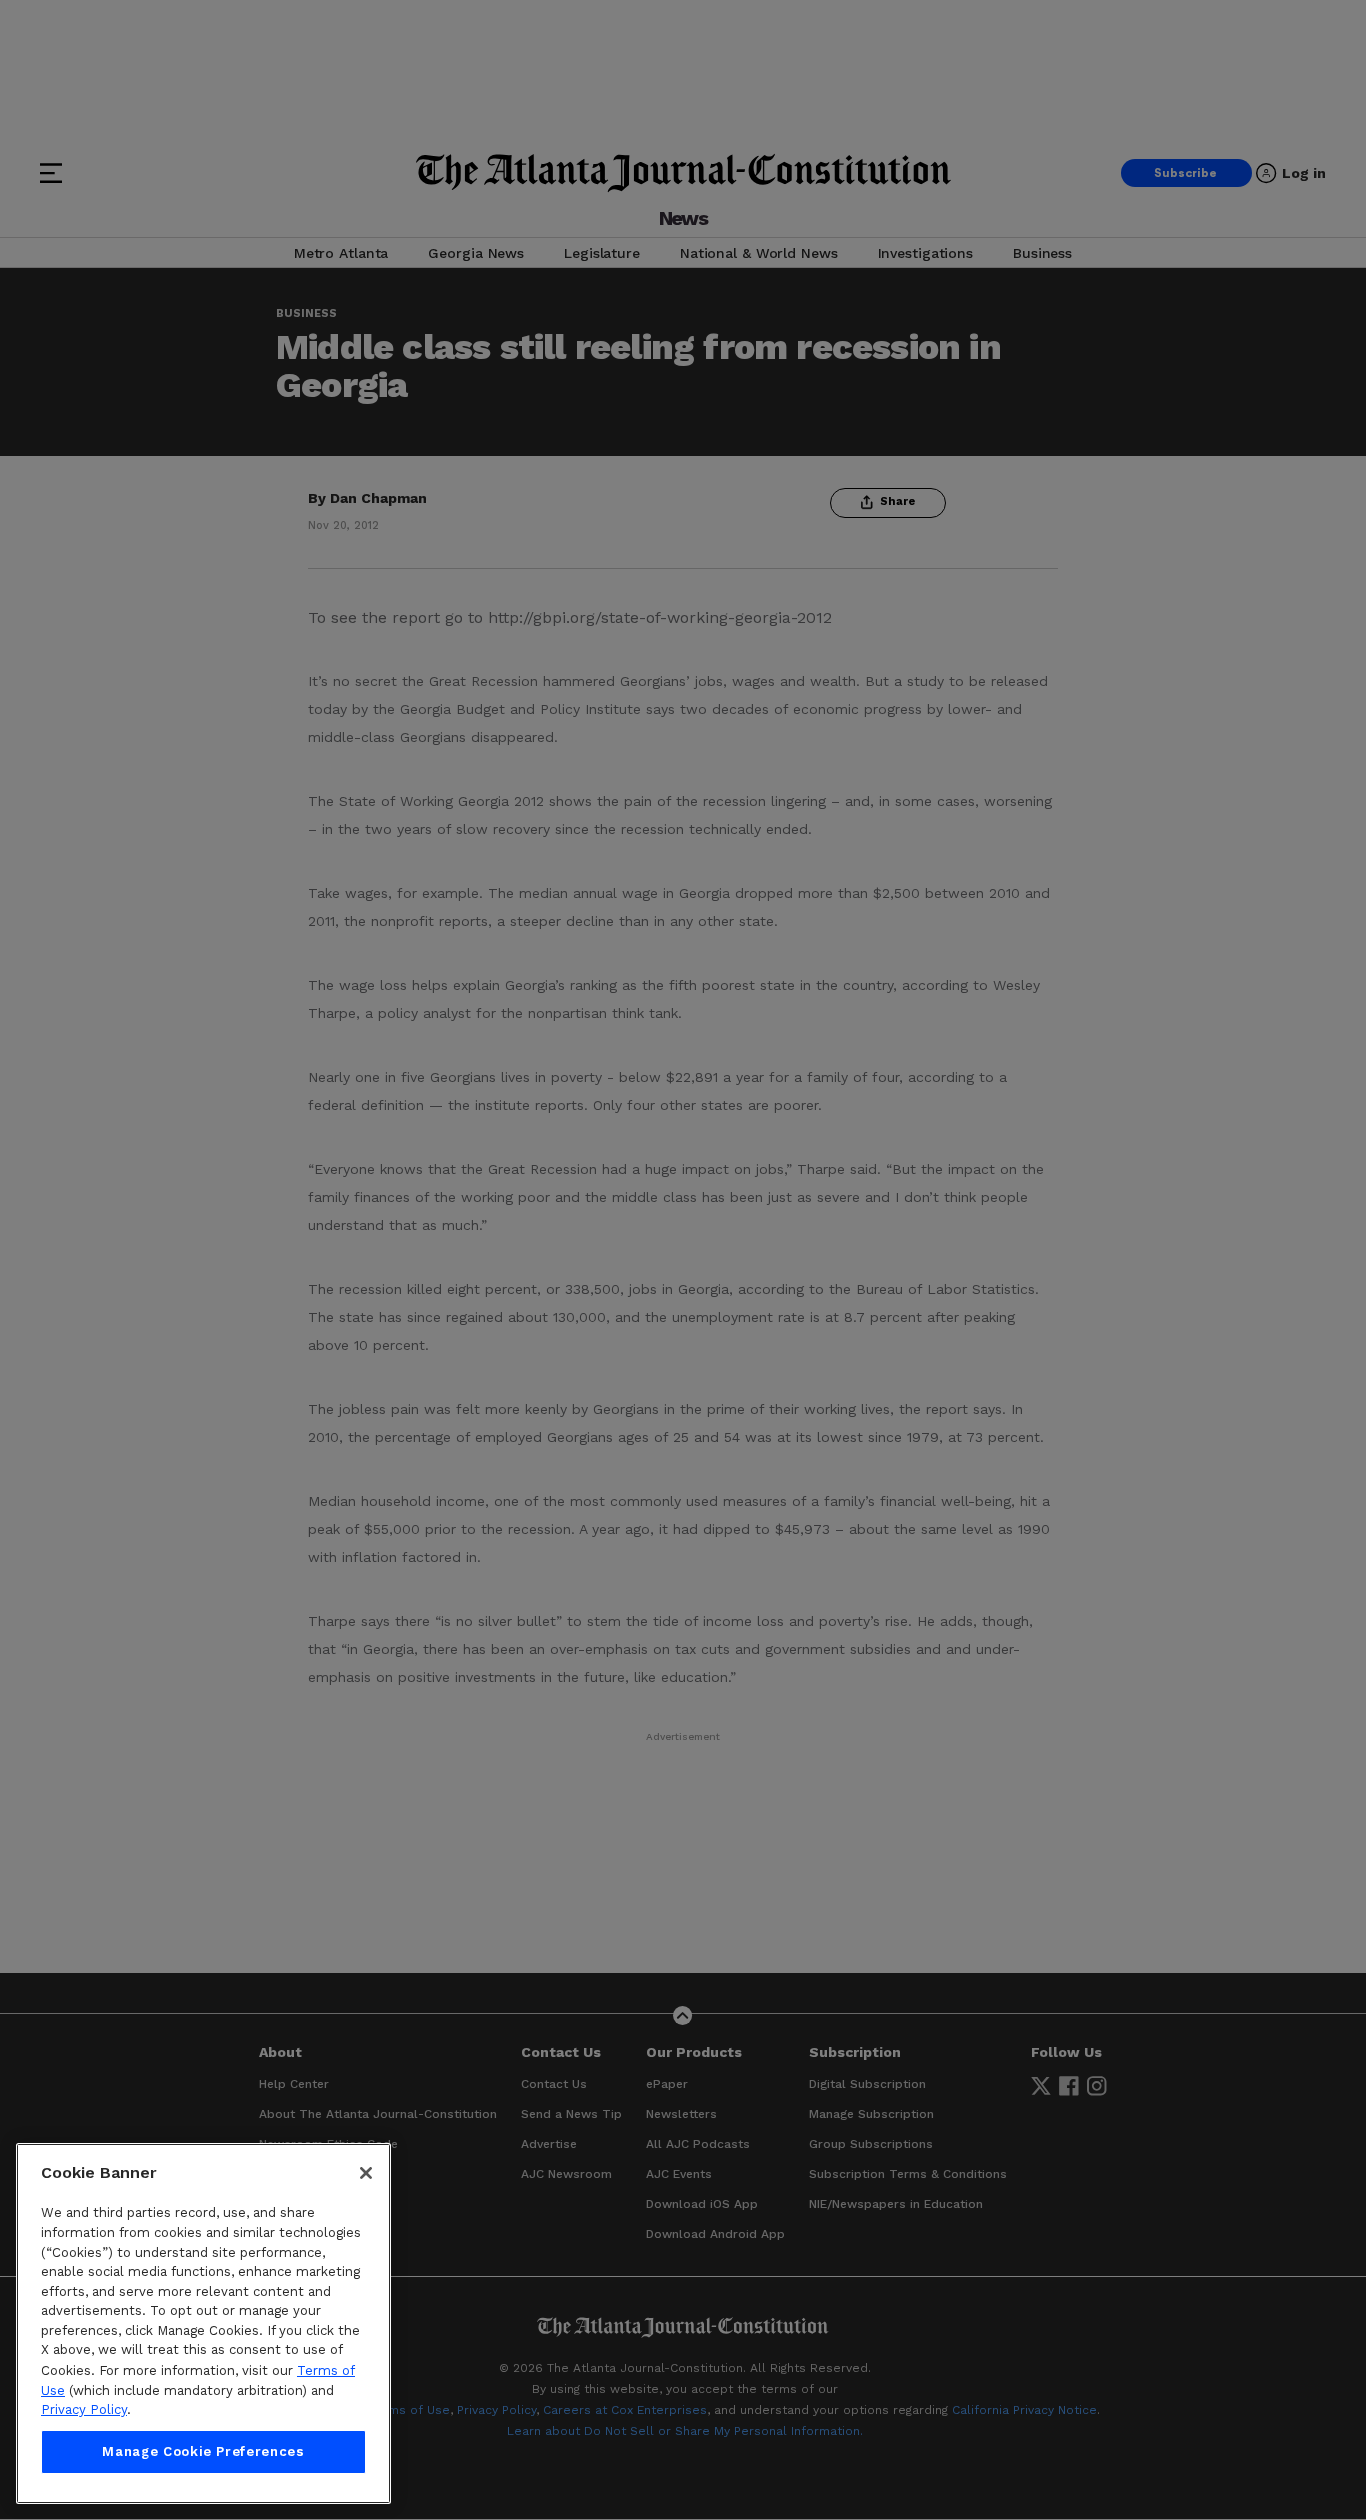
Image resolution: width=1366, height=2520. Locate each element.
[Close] (366, 2173)
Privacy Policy (84, 2409)
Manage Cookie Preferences (203, 2451)
